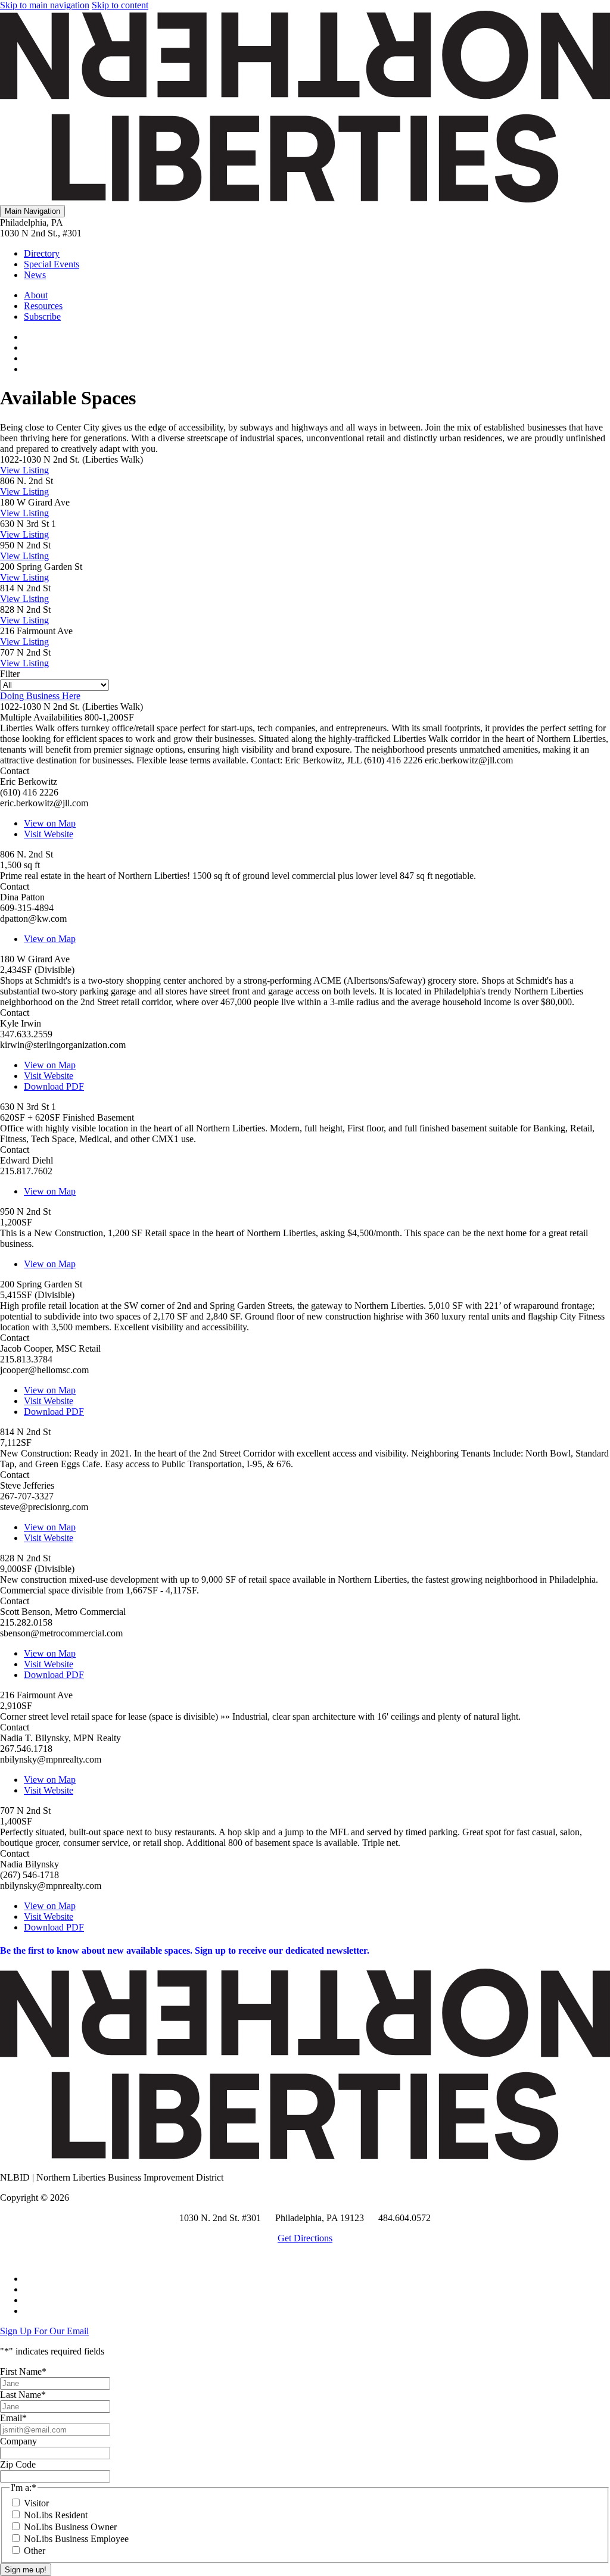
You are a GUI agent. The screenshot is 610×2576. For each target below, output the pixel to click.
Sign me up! (26, 2570)
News (35, 275)
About (36, 295)
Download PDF (54, 1086)
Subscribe (42, 316)
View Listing (24, 470)
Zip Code (18, 2464)
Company (18, 2441)
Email (13, 2418)
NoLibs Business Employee (76, 2539)
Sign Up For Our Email (44, 2331)
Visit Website (49, 834)
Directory (42, 253)
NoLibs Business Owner (70, 2527)
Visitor (36, 2503)
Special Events (52, 264)
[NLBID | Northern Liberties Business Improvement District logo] (305, 199)
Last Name (23, 2395)
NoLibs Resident (56, 2515)
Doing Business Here (40, 696)
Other (35, 2551)
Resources (43, 306)
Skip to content (120, 5)
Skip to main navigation (45, 5)
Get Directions (305, 2238)
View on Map (50, 823)
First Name (23, 2371)
